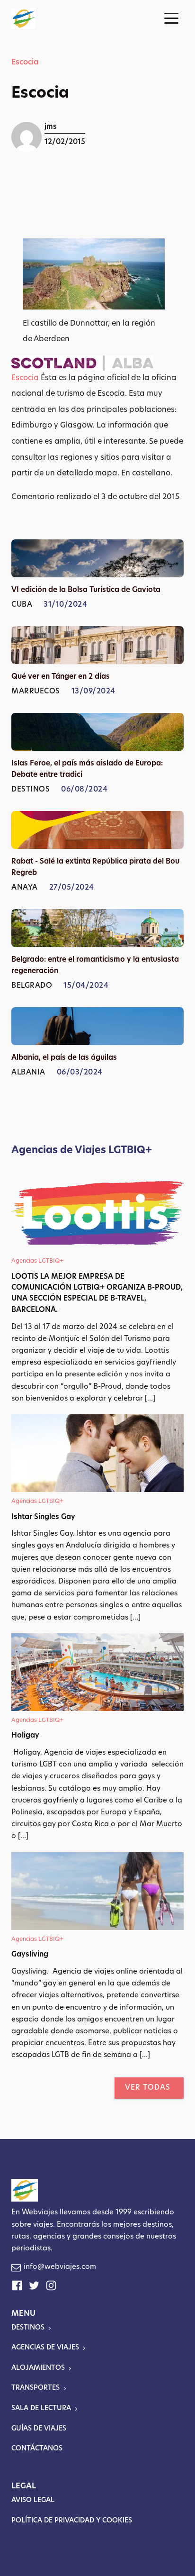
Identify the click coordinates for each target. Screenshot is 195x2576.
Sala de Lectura (41, 2408)
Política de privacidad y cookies (72, 2521)
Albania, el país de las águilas (64, 1058)
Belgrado (32, 986)
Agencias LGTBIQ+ (37, 1261)
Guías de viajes (39, 2429)
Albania (28, 1073)
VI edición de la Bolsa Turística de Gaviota (86, 590)
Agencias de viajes (45, 2348)
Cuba (22, 605)
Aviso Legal (33, 2500)
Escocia (25, 63)
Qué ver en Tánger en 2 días (61, 677)
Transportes (35, 2388)
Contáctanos (37, 2449)
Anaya (25, 888)
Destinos (31, 790)
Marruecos (36, 692)
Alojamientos (38, 2368)
